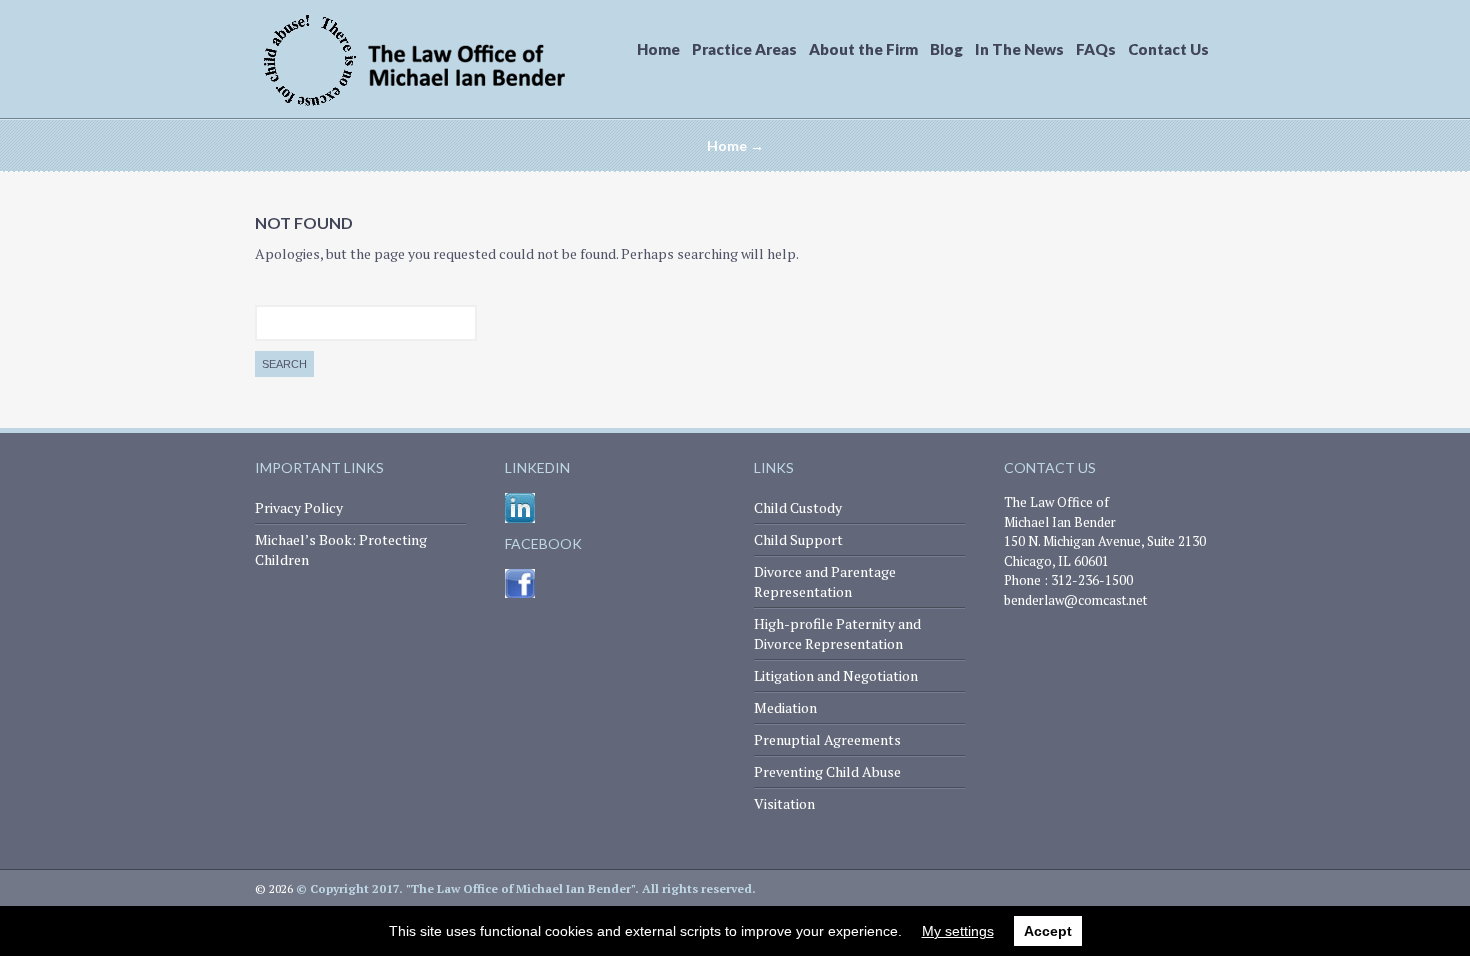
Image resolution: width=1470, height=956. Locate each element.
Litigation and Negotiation (836, 675)
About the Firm (863, 49)
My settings (958, 931)
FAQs (1096, 49)
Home (658, 49)
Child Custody (798, 507)
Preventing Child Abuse (827, 771)
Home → (735, 145)
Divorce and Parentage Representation (825, 581)
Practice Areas (744, 49)
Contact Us (1168, 49)
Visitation (784, 803)
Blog (946, 49)
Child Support (798, 539)
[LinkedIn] (520, 518)
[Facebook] (520, 593)
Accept (1048, 931)
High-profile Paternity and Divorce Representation (837, 633)
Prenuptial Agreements (827, 739)
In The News (1019, 49)
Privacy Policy (299, 507)
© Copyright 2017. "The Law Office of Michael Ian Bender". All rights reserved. (526, 888)
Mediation (785, 707)
